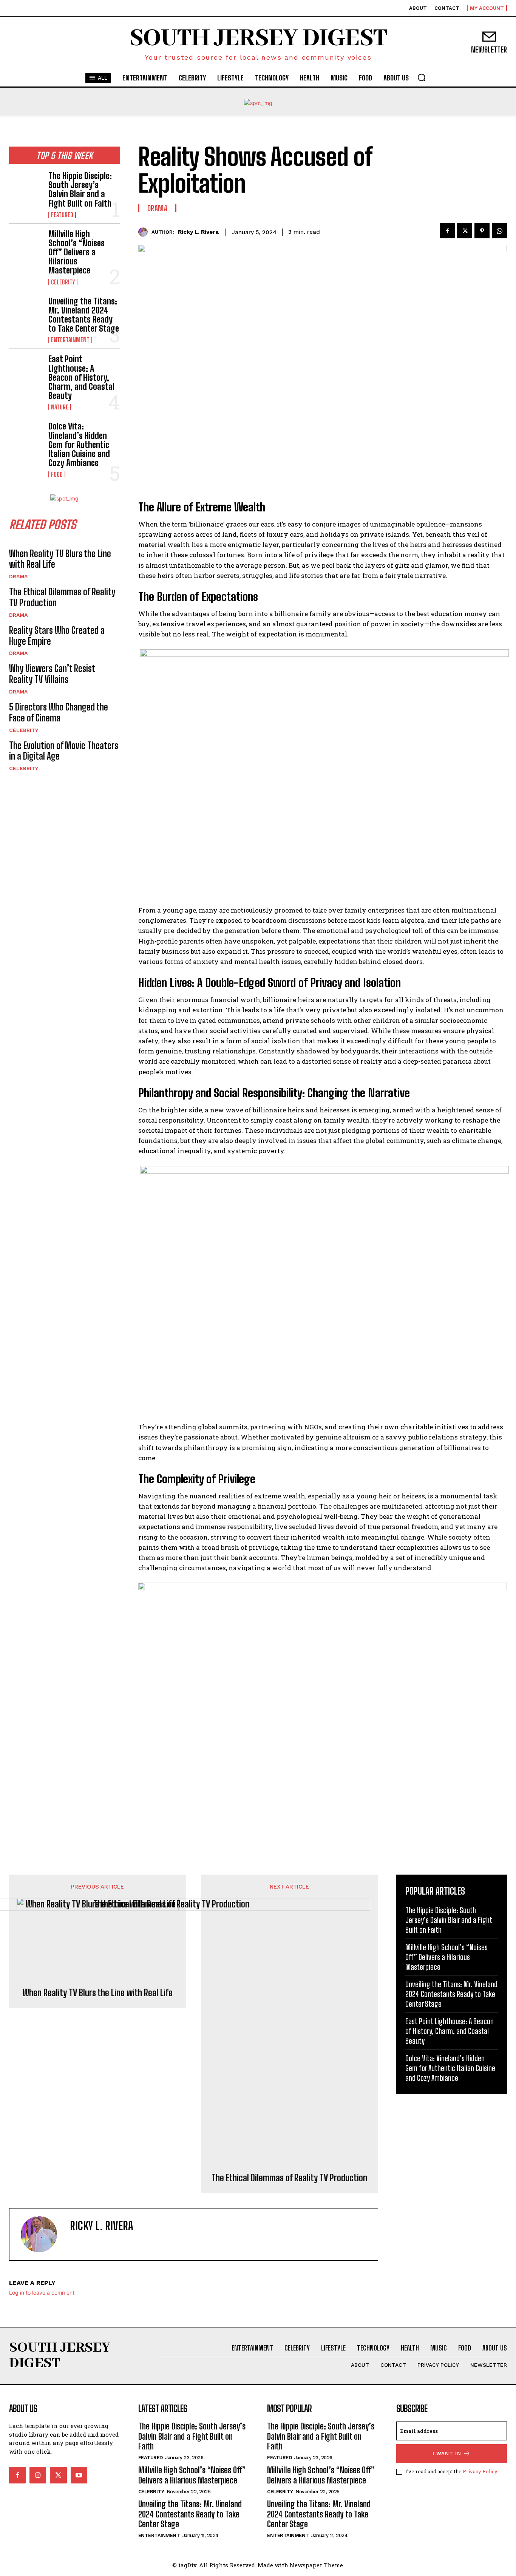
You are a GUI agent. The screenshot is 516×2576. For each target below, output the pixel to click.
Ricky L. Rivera (198, 232)
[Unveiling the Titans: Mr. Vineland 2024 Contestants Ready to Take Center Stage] (26, 312)
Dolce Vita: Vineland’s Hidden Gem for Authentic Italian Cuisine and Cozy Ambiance (79, 445)
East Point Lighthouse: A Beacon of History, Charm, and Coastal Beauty (81, 377)
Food (57, 474)
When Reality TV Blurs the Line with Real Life (60, 559)
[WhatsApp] (499, 231)
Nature (60, 407)
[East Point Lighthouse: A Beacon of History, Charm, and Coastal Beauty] (26, 370)
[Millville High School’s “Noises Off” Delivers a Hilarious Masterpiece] (26, 245)
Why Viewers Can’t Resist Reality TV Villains (52, 674)
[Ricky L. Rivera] (145, 232)
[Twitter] (465, 231)
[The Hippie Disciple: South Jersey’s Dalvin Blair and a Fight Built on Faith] (26, 186)
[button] (422, 77)
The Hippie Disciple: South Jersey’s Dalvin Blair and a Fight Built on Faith (80, 190)
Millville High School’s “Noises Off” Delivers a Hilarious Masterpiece (76, 252)
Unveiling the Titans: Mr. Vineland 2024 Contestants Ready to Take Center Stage (84, 315)
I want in (447, 2453)
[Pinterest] (482, 231)
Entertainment (70, 340)
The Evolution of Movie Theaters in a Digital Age (64, 751)
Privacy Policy (480, 2471)
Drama (18, 576)
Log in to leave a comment (42, 2293)
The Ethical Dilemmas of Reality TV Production (289, 2178)
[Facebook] (447, 231)
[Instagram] (38, 2475)
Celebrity (63, 282)
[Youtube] (79, 2475)
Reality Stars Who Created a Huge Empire (57, 636)
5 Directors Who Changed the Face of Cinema (59, 712)
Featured (62, 215)
